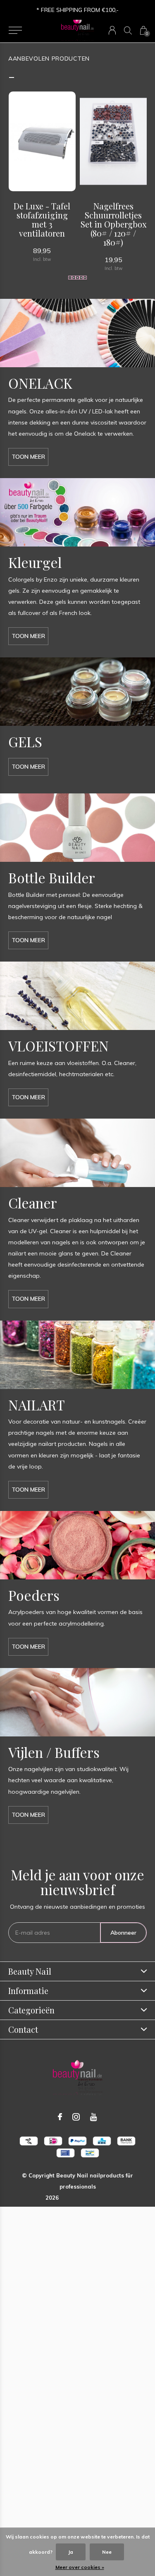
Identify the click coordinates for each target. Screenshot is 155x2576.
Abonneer (123, 1933)
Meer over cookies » (80, 2567)
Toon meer (28, 457)
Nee (107, 2552)
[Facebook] (60, 2117)
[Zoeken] (128, 30)
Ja (71, 2552)
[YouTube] (94, 2117)
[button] (15, 30)
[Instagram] (76, 2117)
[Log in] (112, 30)
